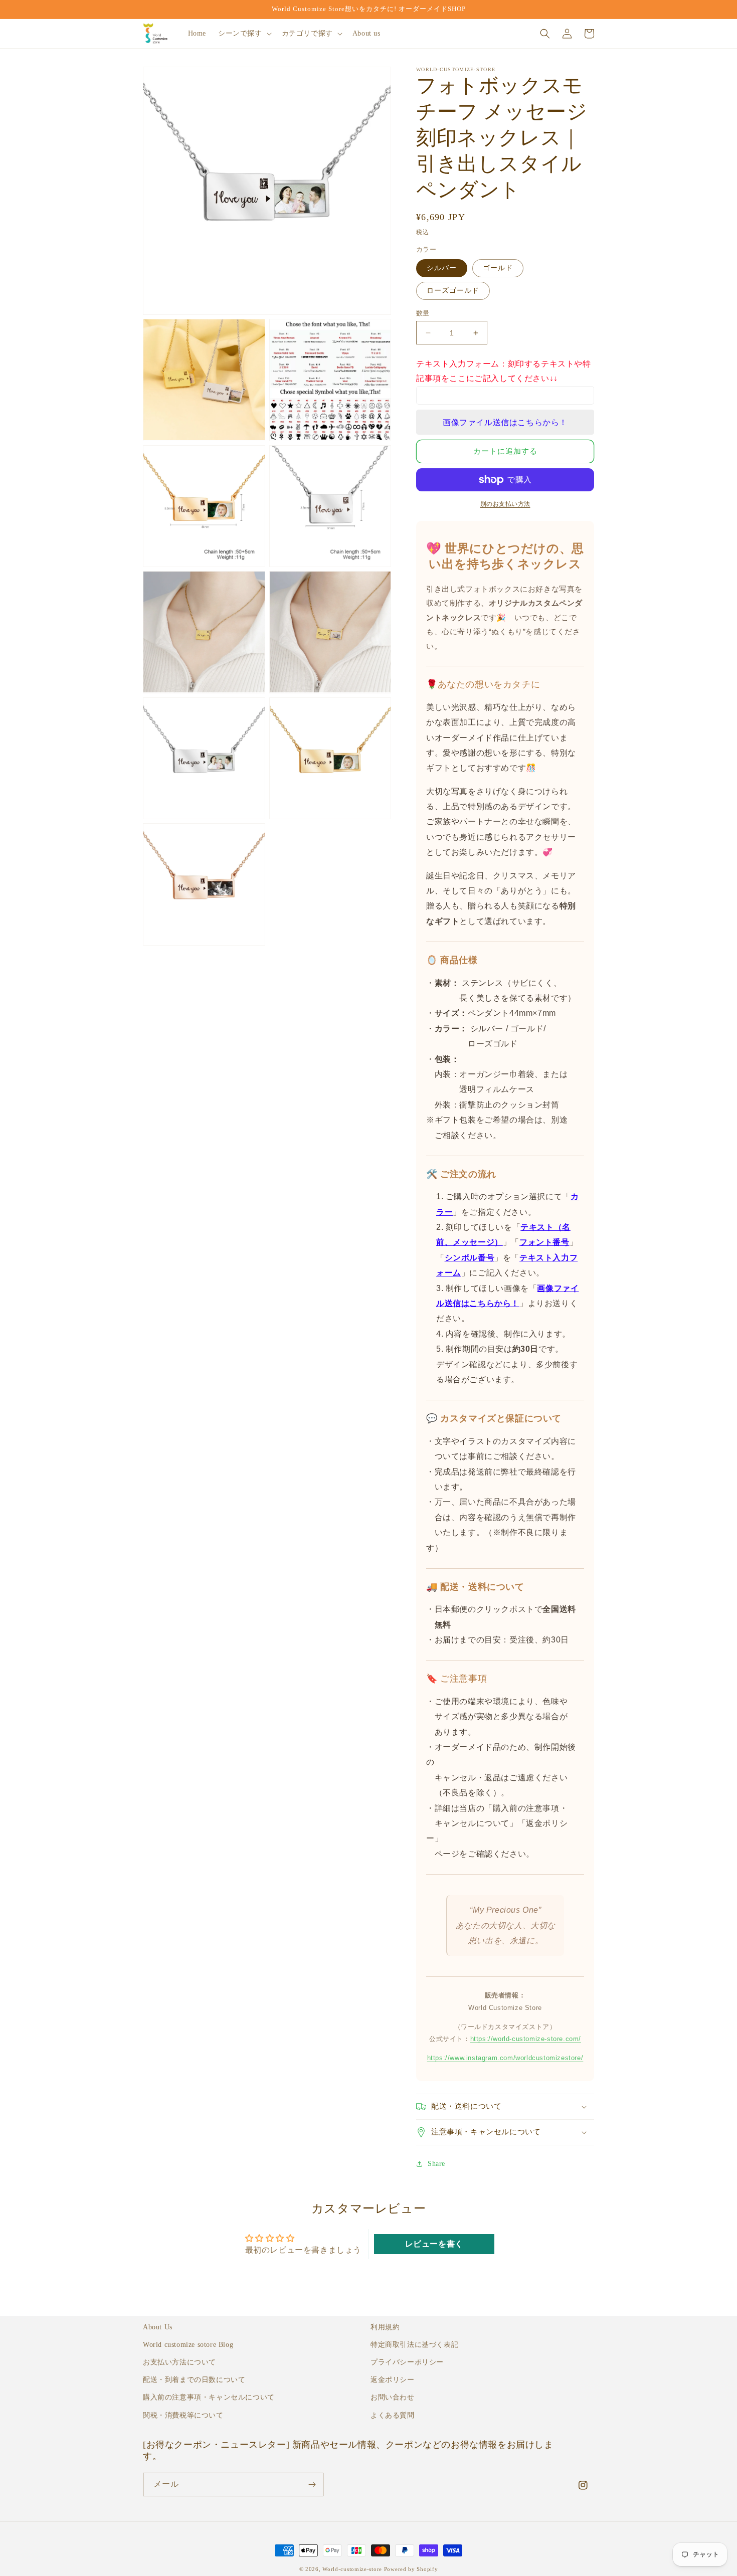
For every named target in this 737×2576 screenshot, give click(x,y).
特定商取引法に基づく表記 (414, 2345)
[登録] (312, 2485)
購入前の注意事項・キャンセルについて (209, 2397)
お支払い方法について (179, 2362)
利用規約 (385, 2327)
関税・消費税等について (183, 2415)
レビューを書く (434, 2244)
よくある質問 (393, 2415)
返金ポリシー (393, 2380)
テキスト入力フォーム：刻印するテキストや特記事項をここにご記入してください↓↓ (504, 371)
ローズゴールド (453, 291)
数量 (423, 313)
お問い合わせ (393, 2397)
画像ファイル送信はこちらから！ (505, 422)
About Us (158, 2327)
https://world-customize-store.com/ (526, 2039)
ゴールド (498, 268)
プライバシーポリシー (407, 2362)
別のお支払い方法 (505, 504)
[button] (244, 34)
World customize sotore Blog (188, 2345)
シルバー (442, 268)
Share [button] (436, 2164)
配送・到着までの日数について (194, 2380)
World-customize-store (352, 2569)
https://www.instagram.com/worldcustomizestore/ (505, 2058)
